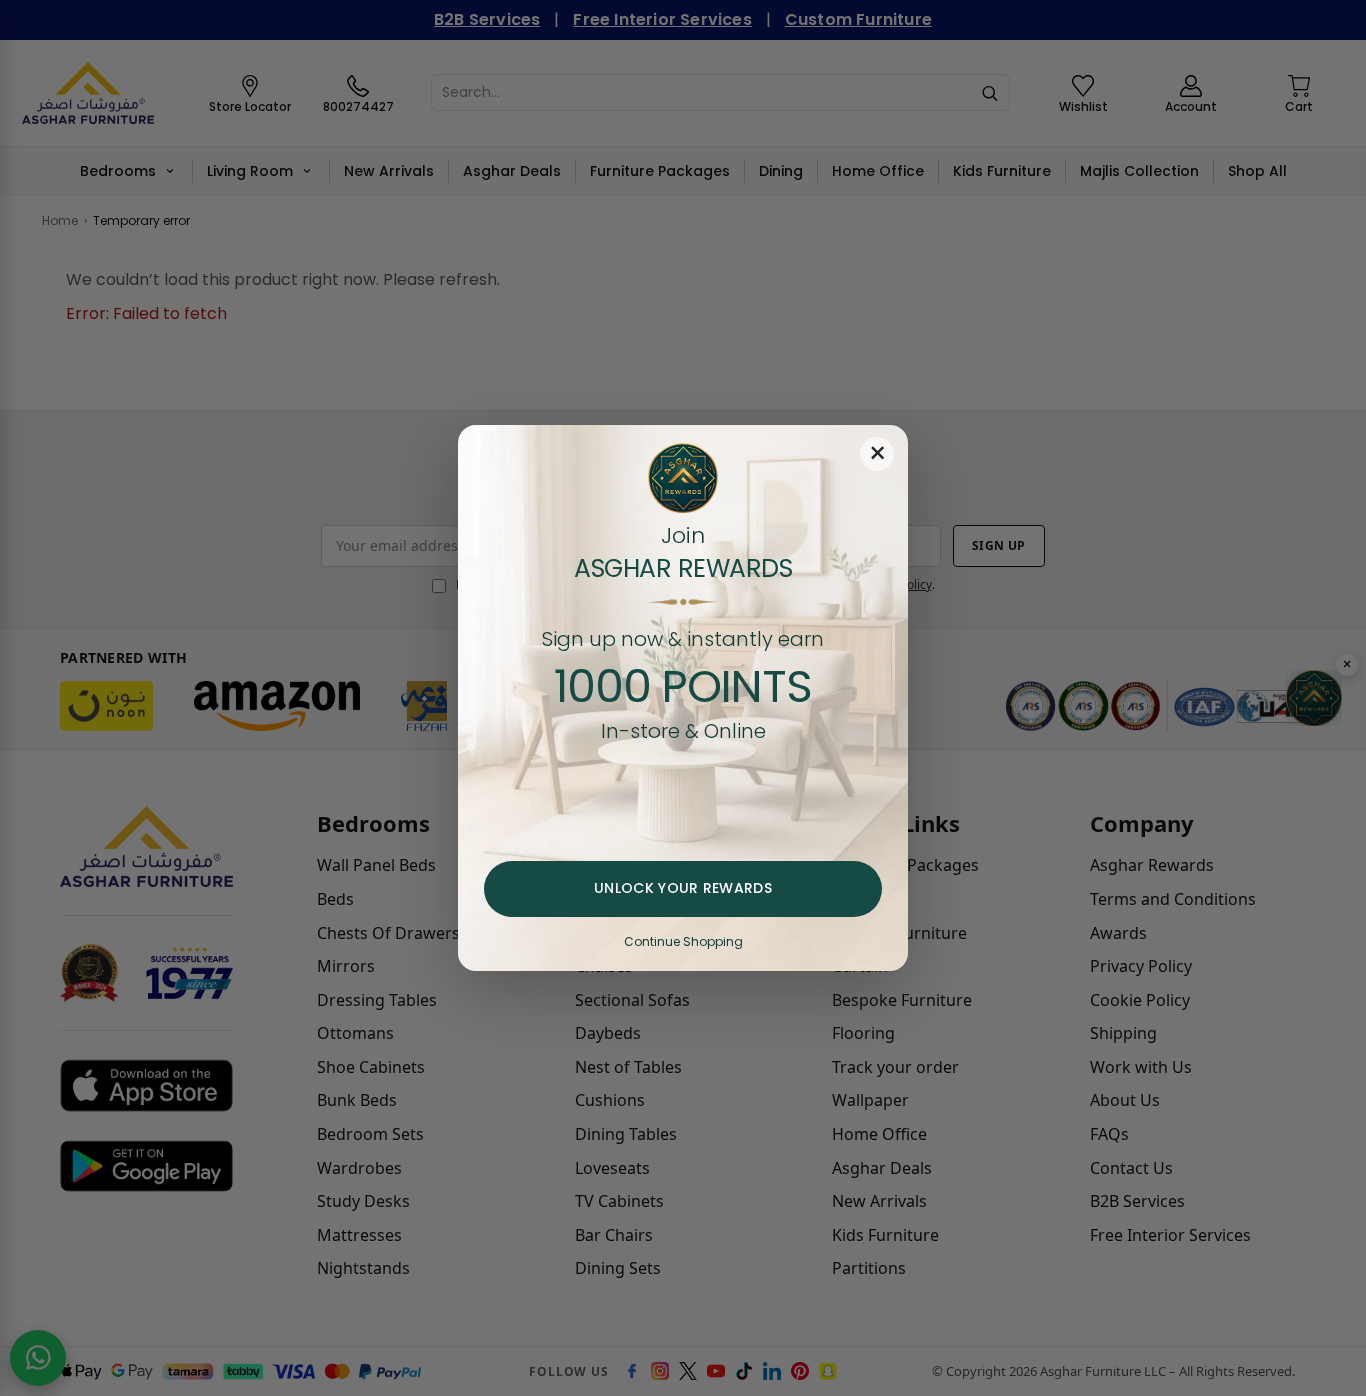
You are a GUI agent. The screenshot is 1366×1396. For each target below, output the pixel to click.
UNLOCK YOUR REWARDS (683, 888)
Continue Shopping (683, 941)
